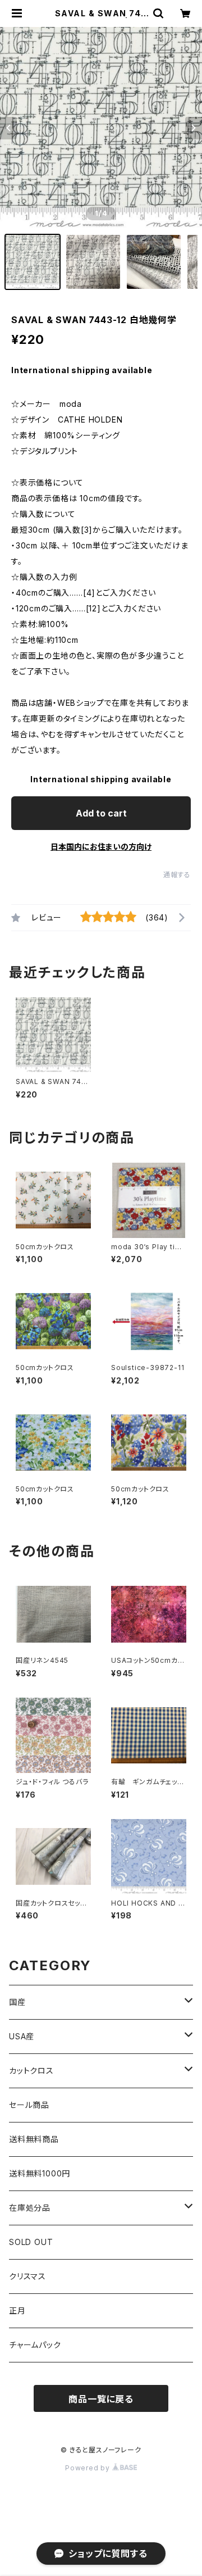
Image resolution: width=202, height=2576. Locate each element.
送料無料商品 (34, 2139)
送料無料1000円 (40, 2173)
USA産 (22, 2036)
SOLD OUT (31, 2242)
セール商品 (29, 2105)
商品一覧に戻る (101, 2399)
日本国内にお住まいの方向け (101, 847)
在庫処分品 (30, 2208)
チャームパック (35, 2345)
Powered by (89, 2468)
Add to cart (101, 813)
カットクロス (31, 2071)
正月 (17, 2310)
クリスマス (27, 2276)
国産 (17, 2002)
